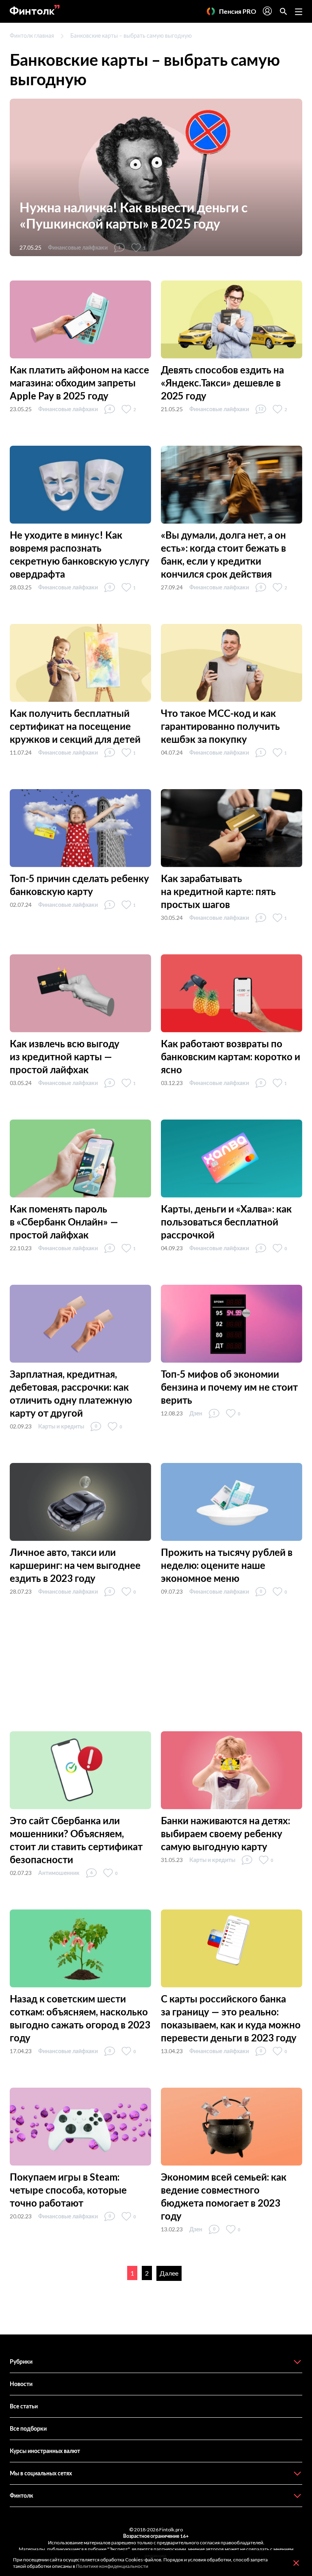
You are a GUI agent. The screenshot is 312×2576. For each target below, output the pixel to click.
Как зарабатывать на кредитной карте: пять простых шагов (218, 891)
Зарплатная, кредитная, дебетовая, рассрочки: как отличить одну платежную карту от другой (71, 1393)
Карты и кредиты (61, 1426)
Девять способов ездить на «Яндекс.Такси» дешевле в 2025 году (222, 383)
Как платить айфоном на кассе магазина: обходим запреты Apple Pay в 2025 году (79, 383)
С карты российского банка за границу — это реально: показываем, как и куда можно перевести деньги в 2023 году (231, 2018)
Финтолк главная (32, 36)
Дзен (196, 1413)
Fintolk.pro (171, 2530)
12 (261, 409)
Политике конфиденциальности (112, 2566)
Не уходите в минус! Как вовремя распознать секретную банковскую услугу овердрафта (80, 554)
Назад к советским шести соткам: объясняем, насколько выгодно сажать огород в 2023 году (80, 2018)
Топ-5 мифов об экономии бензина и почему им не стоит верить (229, 1387)
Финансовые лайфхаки (78, 247)
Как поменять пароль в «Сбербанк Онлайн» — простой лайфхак (64, 1222)
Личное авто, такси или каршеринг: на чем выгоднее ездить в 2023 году (75, 1565)
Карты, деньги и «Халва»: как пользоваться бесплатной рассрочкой (226, 1222)
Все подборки (28, 2428)
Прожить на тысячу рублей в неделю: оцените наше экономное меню (227, 1565)
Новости (21, 2384)
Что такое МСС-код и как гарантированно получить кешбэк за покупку (220, 726)
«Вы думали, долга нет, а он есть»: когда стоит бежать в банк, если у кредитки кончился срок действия (223, 554)
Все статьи (24, 2406)
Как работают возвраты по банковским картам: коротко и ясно (231, 1056)
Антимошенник (59, 1873)
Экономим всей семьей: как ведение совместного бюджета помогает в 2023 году (224, 2196)
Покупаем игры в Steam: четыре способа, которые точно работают (68, 2190)
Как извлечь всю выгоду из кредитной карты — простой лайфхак (65, 1056)
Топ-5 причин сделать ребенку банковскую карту (79, 885)
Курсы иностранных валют (45, 2451)
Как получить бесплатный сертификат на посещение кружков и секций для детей (75, 726)
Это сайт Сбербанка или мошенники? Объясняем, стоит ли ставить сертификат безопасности (76, 1840)
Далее (169, 2273)
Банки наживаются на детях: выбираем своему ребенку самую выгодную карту (225, 1833)
